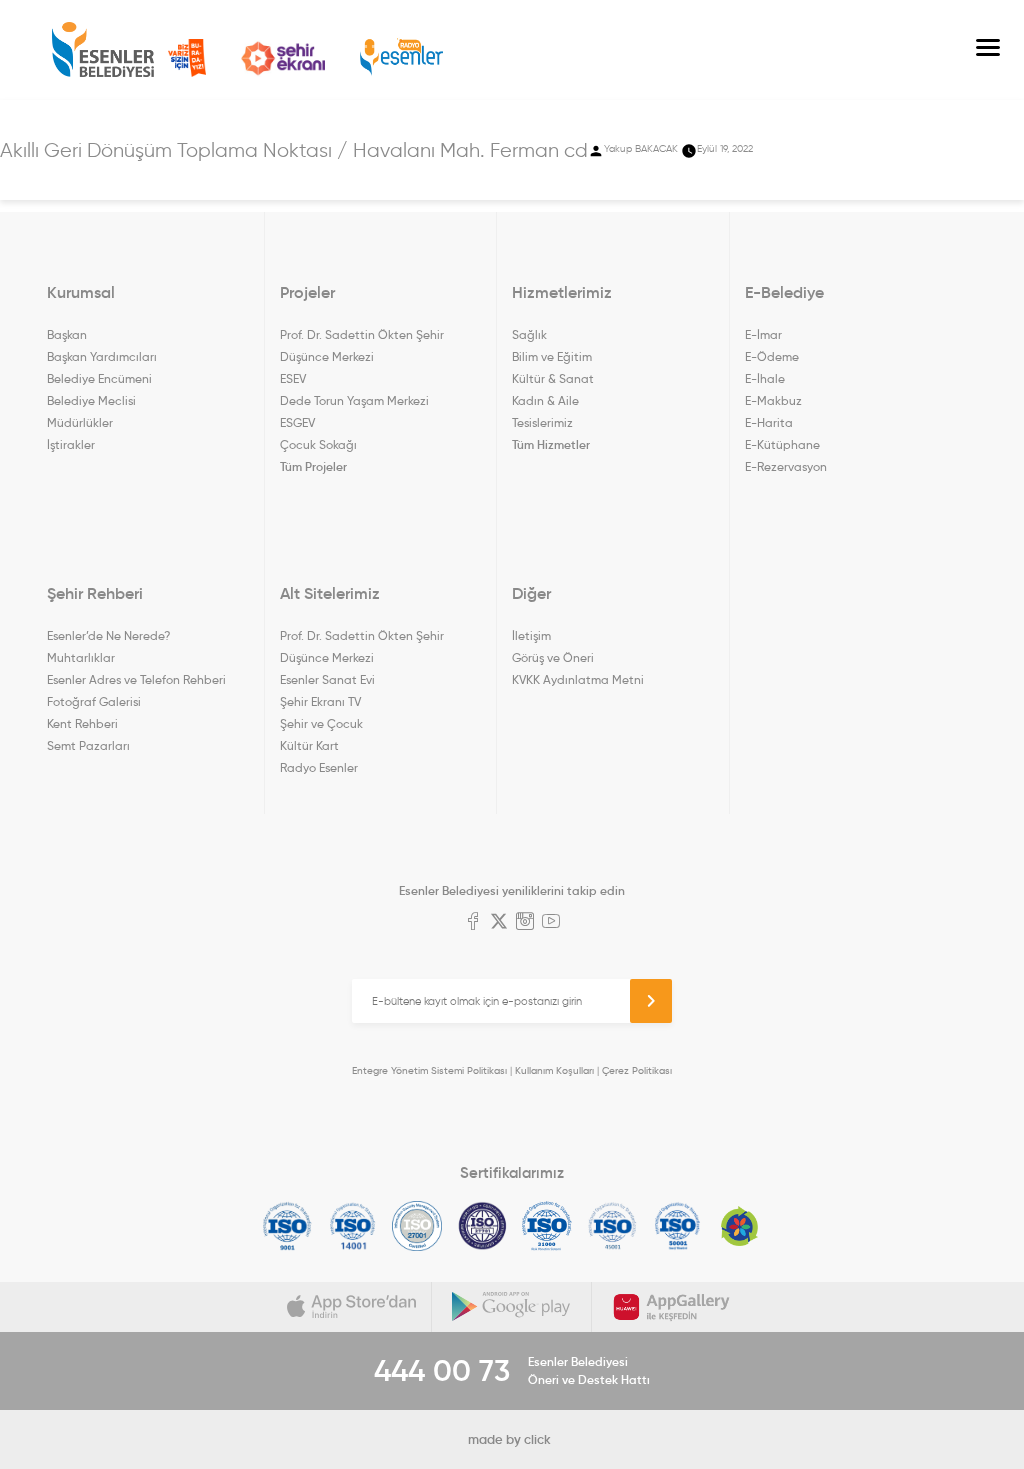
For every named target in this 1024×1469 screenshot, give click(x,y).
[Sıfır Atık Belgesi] (740, 1226)
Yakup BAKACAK (641, 148)
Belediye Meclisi (91, 400)
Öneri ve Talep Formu (187, 58)
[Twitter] (499, 923)
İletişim (531, 635)
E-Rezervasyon (786, 466)
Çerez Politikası (637, 1070)
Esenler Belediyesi (103, 50)
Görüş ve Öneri (553, 657)
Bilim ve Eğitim (552, 356)
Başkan (67, 334)
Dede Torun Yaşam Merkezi (354, 400)
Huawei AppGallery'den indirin (672, 1307)
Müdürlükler (80, 422)
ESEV (293, 378)
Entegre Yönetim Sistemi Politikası (429, 1070)
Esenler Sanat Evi (327, 679)
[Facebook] (473, 923)
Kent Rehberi (82, 723)
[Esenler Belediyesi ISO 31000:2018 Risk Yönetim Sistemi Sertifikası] (547, 1226)
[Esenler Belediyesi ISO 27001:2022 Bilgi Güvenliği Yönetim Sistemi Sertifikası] (417, 1226)
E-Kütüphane (782, 444)
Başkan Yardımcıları (102, 356)
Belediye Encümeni (99, 378)
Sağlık (529, 334)
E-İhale (765, 378)
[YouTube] (551, 923)
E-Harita (769, 422)
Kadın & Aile (545, 400)
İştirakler (71, 444)
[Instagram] (525, 923)
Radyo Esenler (401, 57)
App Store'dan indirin (352, 1307)
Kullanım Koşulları (554, 1070)
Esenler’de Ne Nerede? (108, 635)
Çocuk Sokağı (318, 444)
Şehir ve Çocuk (321, 723)
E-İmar (763, 334)
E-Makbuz (773, 400)
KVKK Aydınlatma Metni (578, 679)
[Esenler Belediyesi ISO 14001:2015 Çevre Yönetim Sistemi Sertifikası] (352, 1226)
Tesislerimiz (542, 422)
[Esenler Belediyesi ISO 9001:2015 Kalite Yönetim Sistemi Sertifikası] (287, 1226)
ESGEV (297, 422)
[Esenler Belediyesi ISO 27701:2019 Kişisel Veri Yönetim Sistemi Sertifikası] (482, 1226)
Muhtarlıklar (81, 657)
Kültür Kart (309, 745)
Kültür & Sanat (553, 378)
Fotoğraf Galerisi (94, 701)
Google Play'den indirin (512, 1307)
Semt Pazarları (88, 745)
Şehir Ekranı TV (283, 58)
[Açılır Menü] (988, 50)
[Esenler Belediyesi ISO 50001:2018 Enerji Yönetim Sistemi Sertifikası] (677, 1226)
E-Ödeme (772, 356)
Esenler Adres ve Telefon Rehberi (136, 679)
